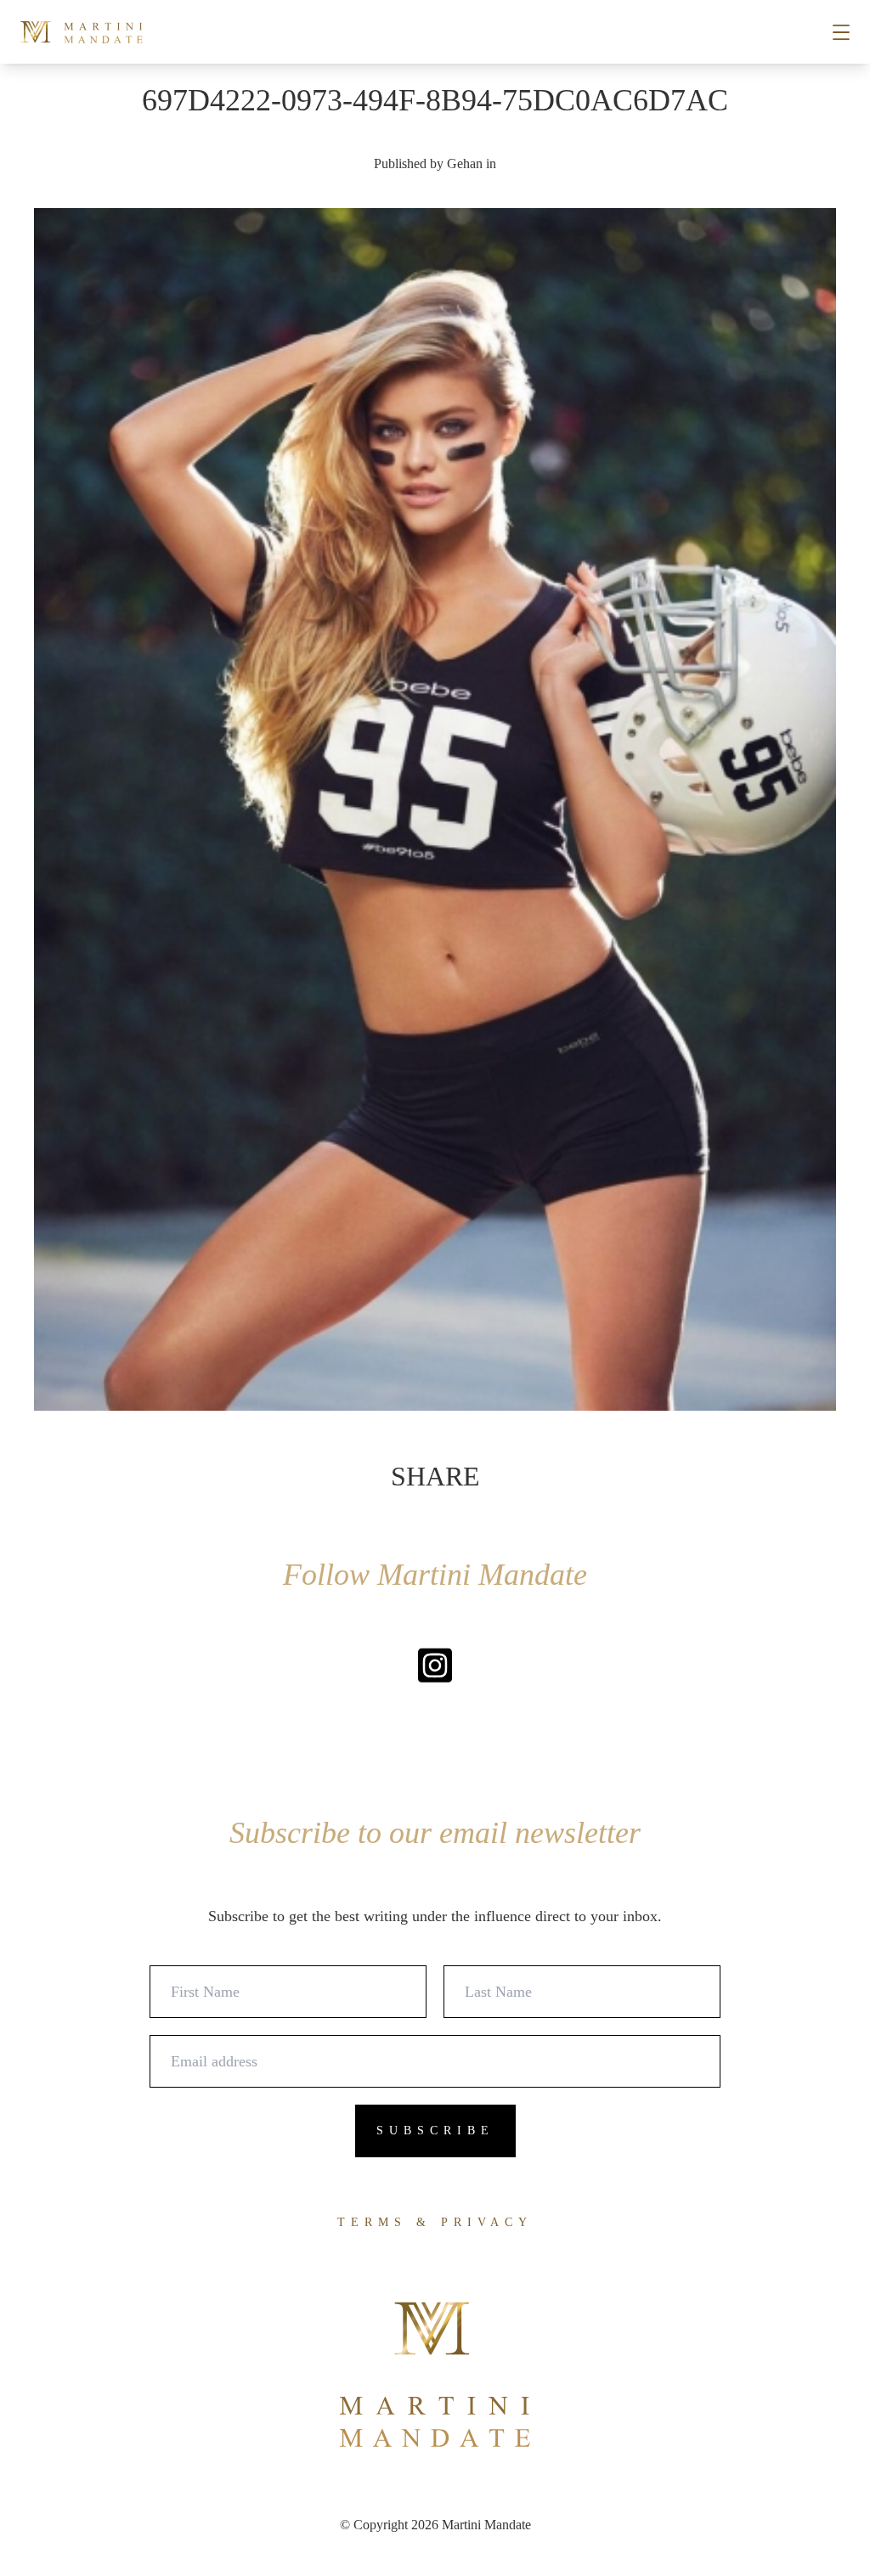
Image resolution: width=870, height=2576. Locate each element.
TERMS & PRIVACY (435, 2222)
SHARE (435, 1476)
